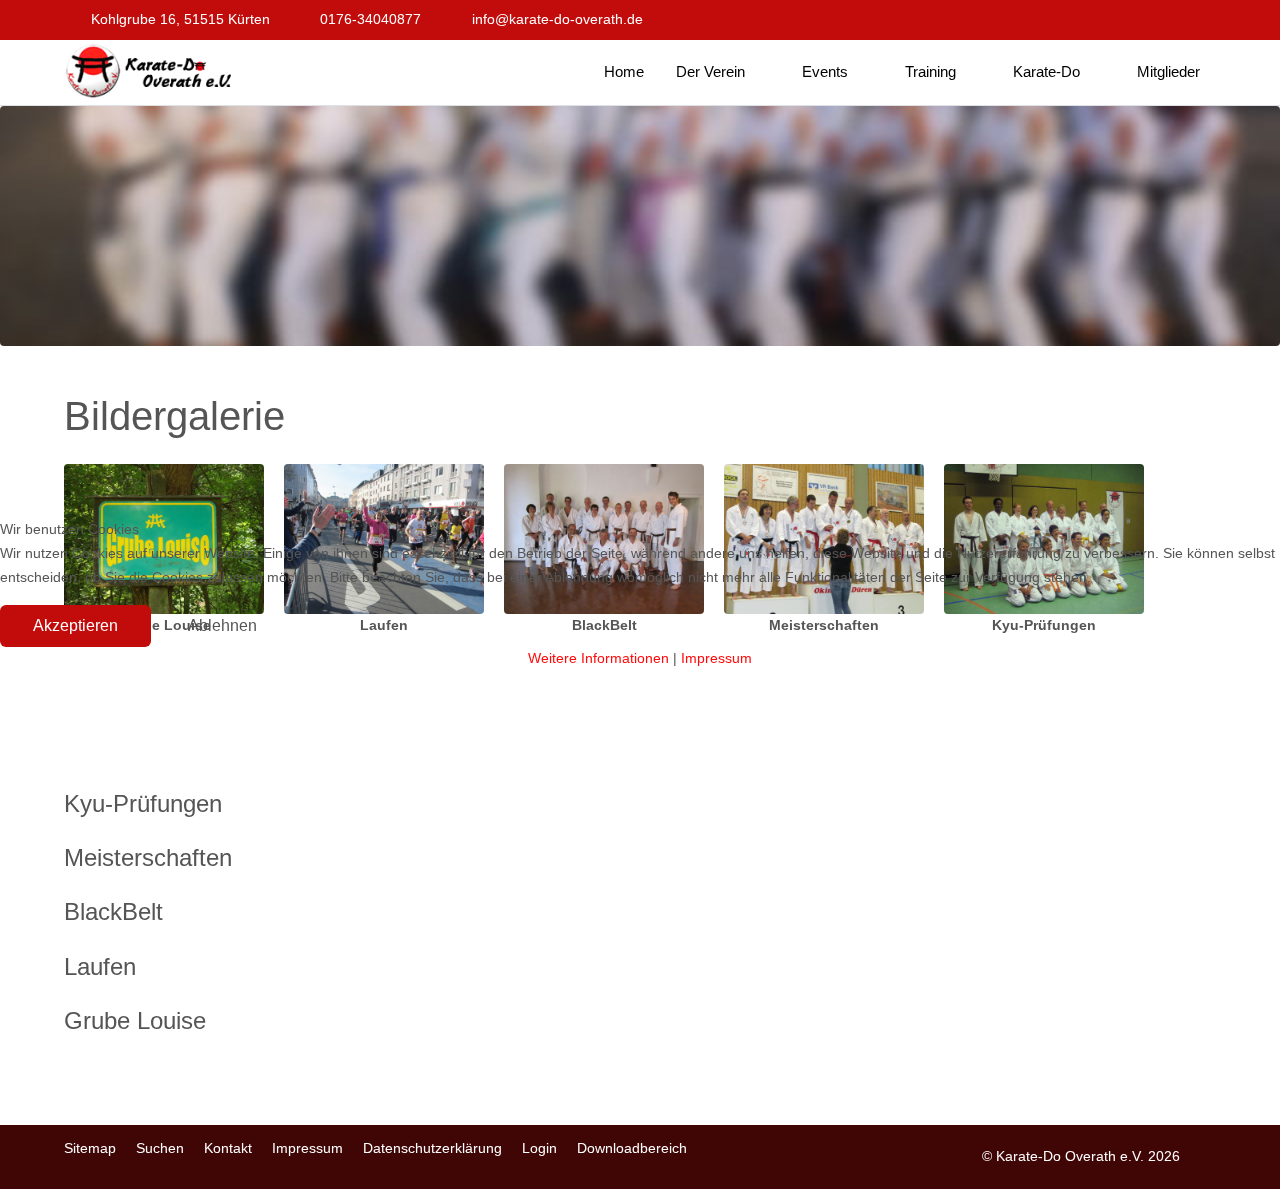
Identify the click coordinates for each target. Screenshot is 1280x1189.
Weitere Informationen (598, 658)
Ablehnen (222, 625)
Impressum (716, 658)
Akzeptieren (75, 625)
